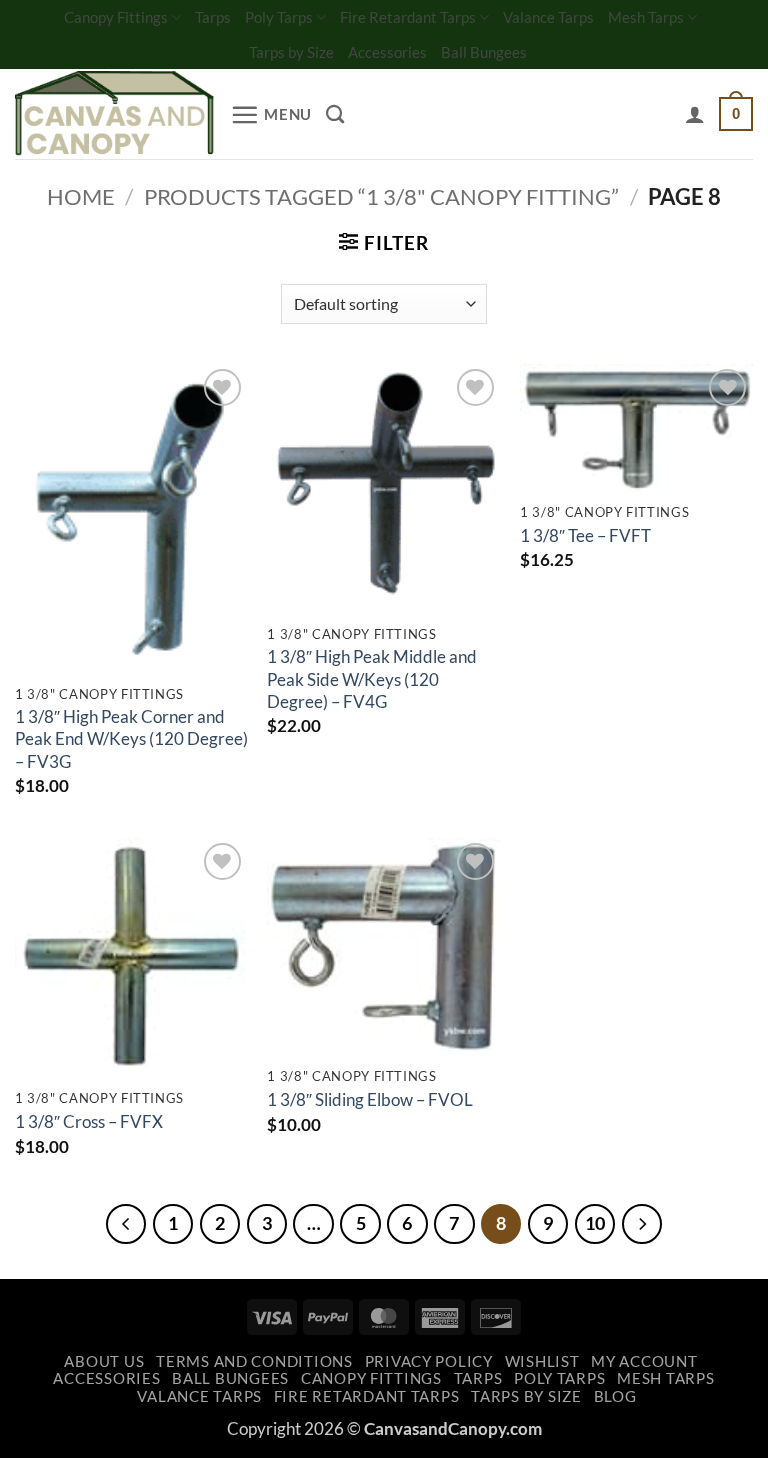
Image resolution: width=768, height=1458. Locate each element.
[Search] (335, 114)
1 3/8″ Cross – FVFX (89, 1121)
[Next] (642, 1224)
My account (644, 1361)
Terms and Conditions (254, 1361)
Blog (615, 1396)
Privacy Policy (429, 1361)
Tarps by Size (291, 52)
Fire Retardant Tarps (408, 17)
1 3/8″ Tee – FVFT (585, 535)
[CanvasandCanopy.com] (115, 114)
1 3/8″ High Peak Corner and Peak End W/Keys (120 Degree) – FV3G (131, 739)
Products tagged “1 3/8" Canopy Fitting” (381, 196)
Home (81, 196)
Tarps (213, 17)
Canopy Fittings (116, 17)
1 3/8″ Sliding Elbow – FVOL (370, 1099)
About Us (104, 1361)
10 (595, 1223)
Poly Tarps (279, 17)
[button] (271, 114)
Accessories (387, 52)
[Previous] (126, 1224)
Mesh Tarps (646, 17)
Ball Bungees (484, 52)
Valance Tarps (548, 17)
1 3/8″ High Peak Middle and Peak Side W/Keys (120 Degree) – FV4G (372, 679)
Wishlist (542, 1361)
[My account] (695, 114)
